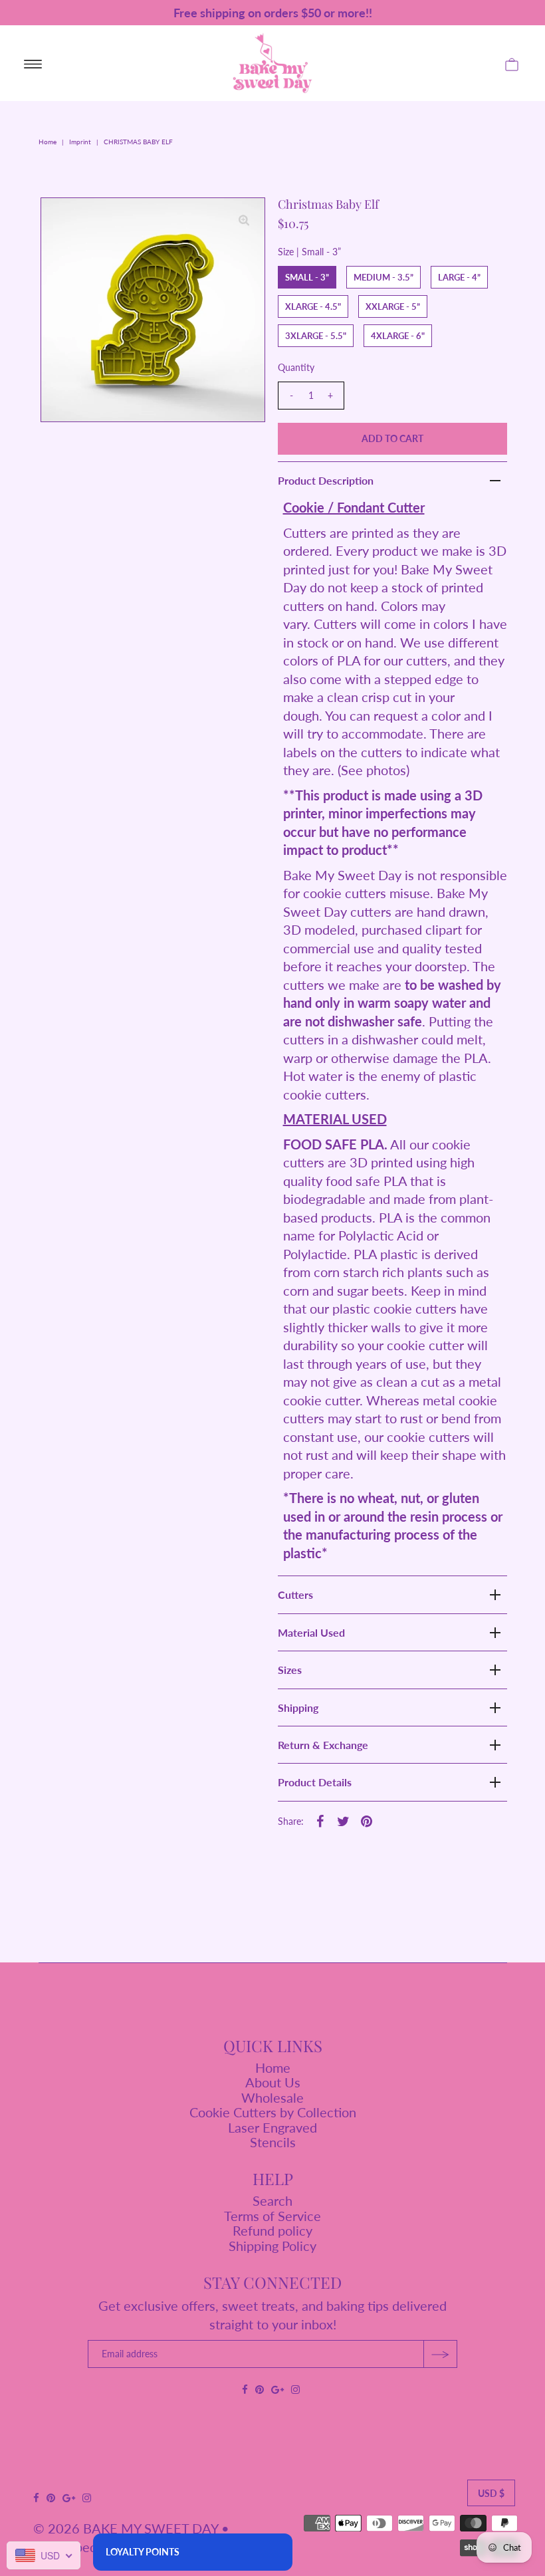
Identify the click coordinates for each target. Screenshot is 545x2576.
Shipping (298, 1707)
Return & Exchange (323, 1745)
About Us (273, 2082)
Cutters (295, 1594)
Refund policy (272, 2230)
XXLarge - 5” (393, 306)
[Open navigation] (33, 63)
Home (48, 142)
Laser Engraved (272, 2127)
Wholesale (272, 2097)
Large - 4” (459, 277)
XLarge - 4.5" (313, 306)
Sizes (290, 1670)
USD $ (491, 2493)
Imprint (80, 142)
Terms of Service (272, 2216)
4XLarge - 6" (398, 336)
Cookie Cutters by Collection (273, 2112)
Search (272, 2200)
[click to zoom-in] (244, 219)
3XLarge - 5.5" (316, 336)
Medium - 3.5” (383, 277)
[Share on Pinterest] (367, 1819)
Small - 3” (307, 277)
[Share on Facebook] (320, 1819)
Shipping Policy (272, 2246)
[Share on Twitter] (344, 1819)
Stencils (273, 2142)
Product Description (326, 480)
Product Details (315, 1782)
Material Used (311, 1632)
